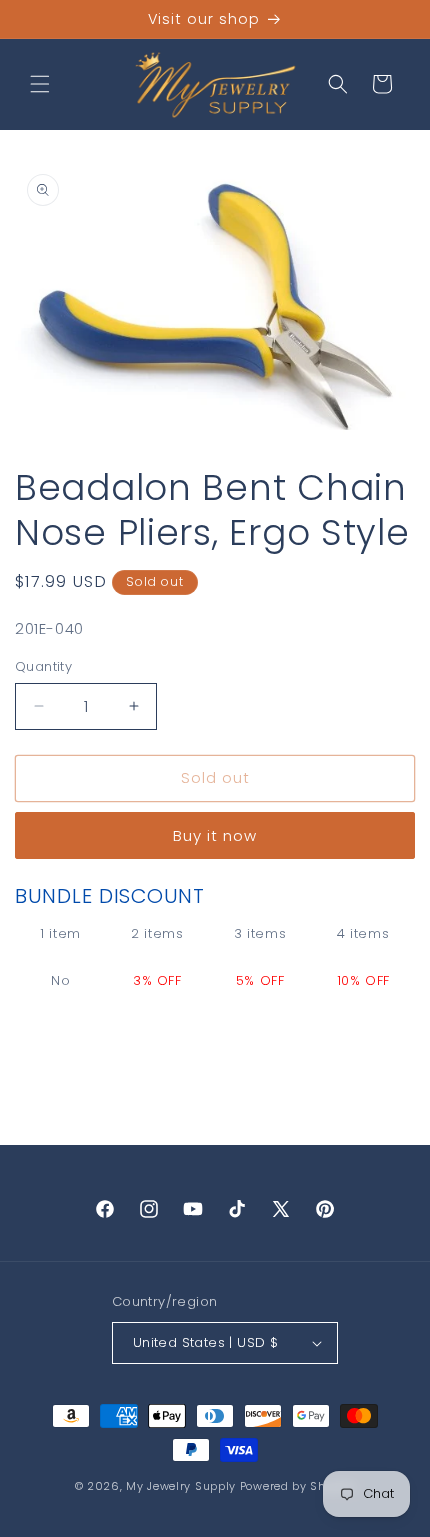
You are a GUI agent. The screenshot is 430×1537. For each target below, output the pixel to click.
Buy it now (215, 835)
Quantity (43, 666)
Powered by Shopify (298, 1486)
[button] (40, 84)
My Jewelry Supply (181, 1486)
